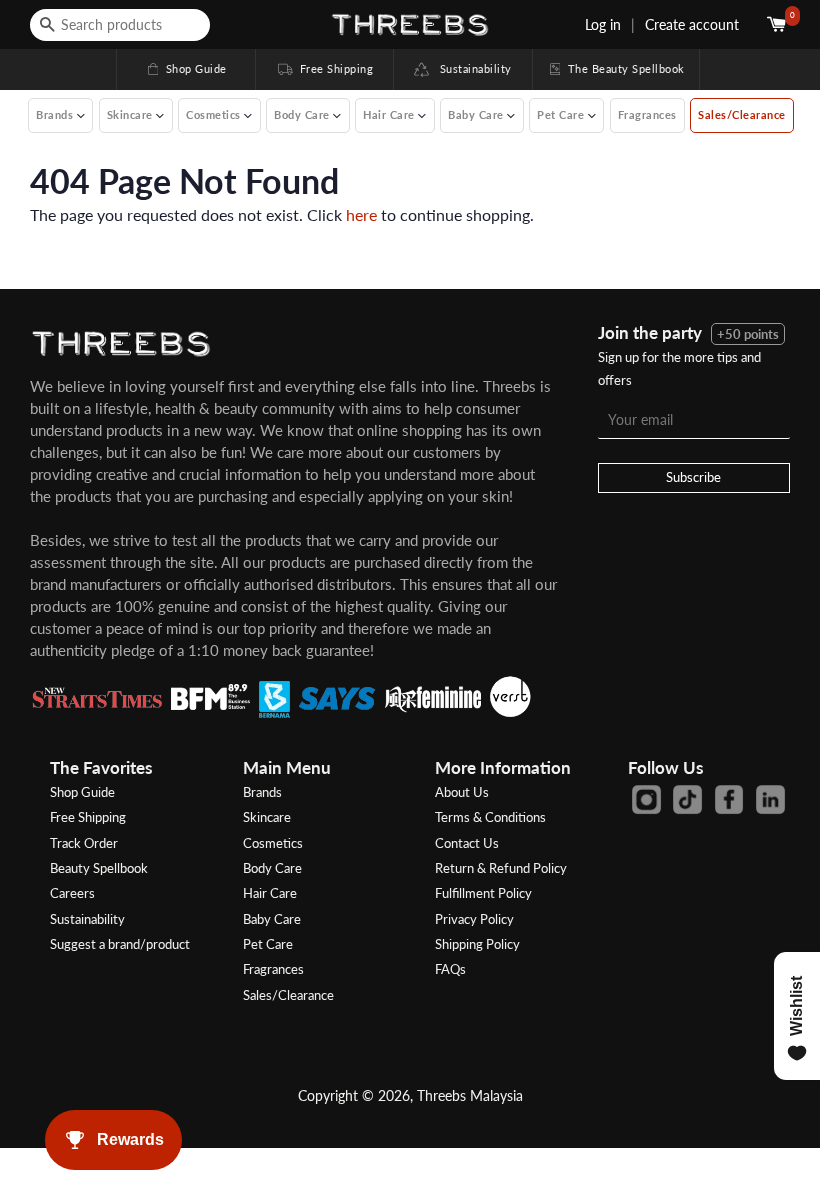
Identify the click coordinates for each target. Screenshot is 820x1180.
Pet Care (268, 944)
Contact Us (467, 843)
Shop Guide (186, 68)
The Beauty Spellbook (616, 68)
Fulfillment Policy (483, 893)
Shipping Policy (477, 944)
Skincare (267, 817)
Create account (692, 24)
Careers (72, 893)
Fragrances (647, 114)
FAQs (450, 969)
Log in (603, 24)
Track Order (84, 843)
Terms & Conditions (490, 817)
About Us (462, 792)
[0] (778, 24)
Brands (262, 792)
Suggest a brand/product (120, 944)
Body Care (272, 868)
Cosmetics (273, 843)
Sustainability (470, 68)
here (361, 214)
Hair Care (270, 893)
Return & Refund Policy (501, 868)
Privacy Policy (474, 919)
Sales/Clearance (742, 114)
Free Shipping (324, 68)
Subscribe (693, 477)
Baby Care (272, 919)
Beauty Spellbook (99, 868)
